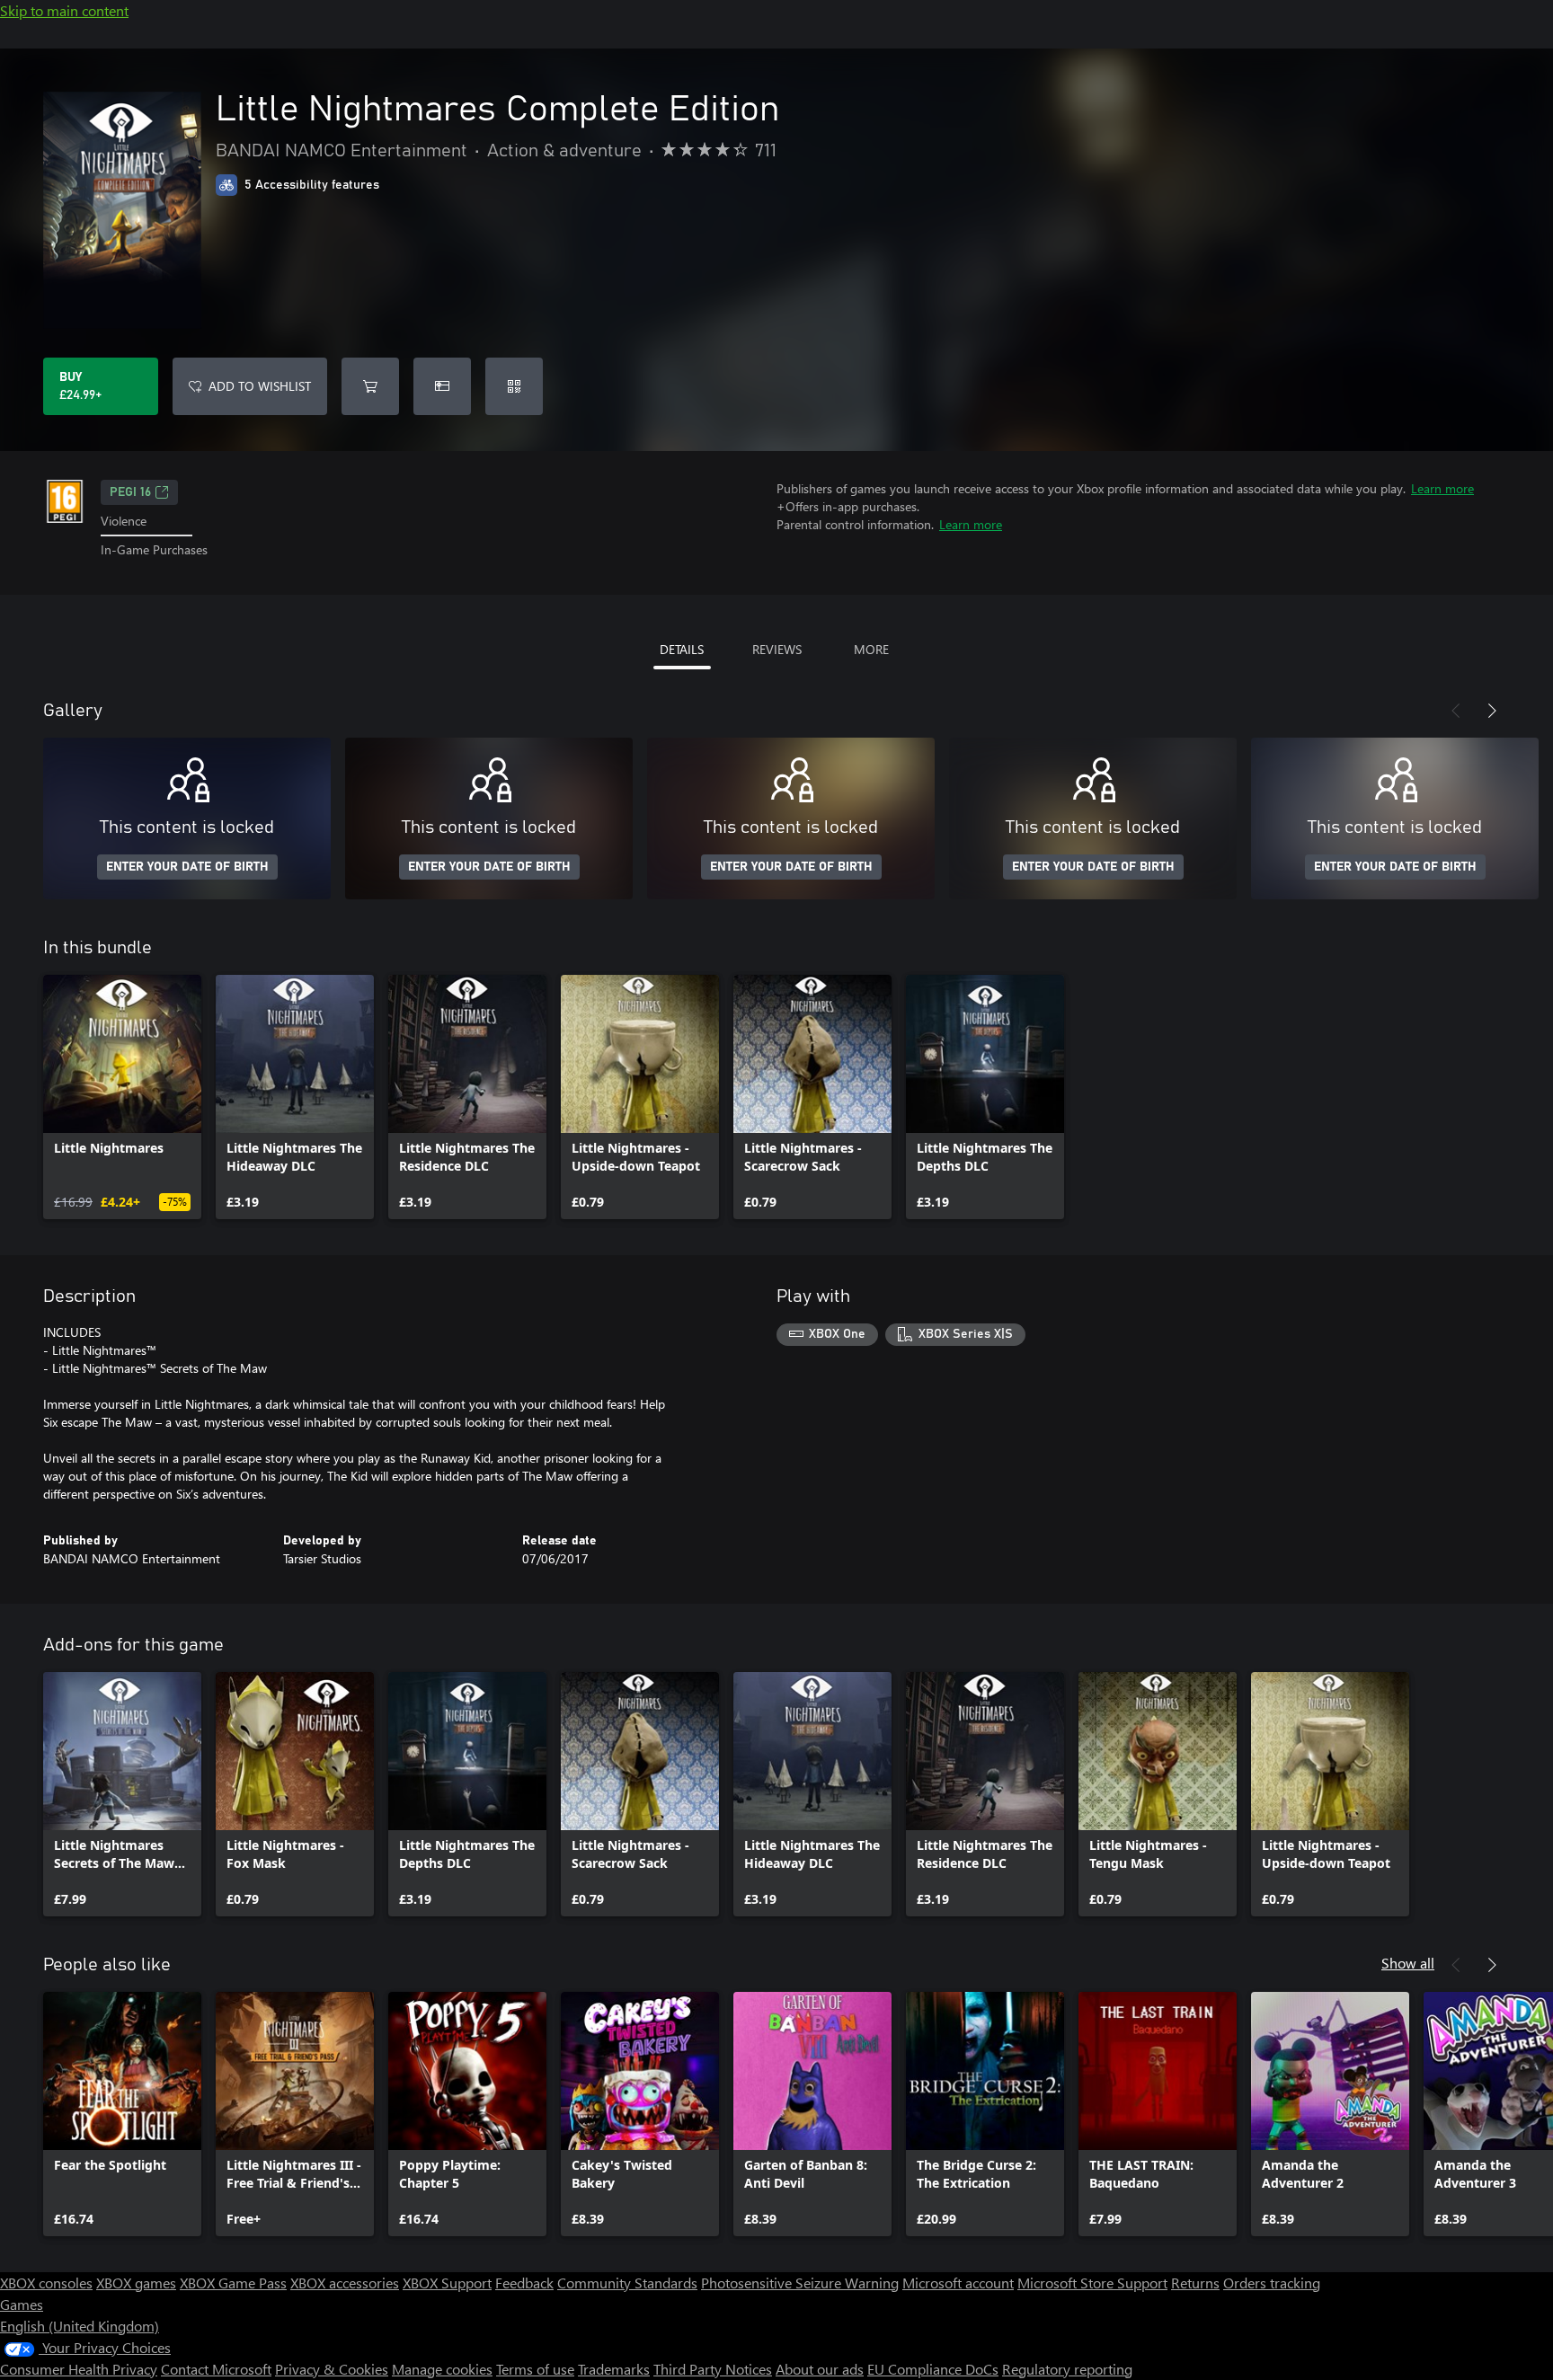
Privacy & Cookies (332, 2369)
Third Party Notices (713, 2369)
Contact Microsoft (216, 2369)
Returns (1195, 2283)
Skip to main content (64, 10)
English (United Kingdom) (80, 2326)
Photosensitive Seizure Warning (800, 2283)
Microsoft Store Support (1092, 2283)
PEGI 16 (130, 492)
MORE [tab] (871, 649)
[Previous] (1456, 711)
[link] (122, 1097)
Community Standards (627, 2283)
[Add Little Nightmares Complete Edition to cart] (370, 386)
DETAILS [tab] (682, 649)
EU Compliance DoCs (933, 2369)
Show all (1408, 1963)
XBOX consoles (46, 2283)
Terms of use (535, 2369)
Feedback (524, 2283)
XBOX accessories (345, 2283)
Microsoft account (958, 2283)
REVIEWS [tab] (777, 649)
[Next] (1492, 711)
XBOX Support (447, 2283)
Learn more (1442, 488)
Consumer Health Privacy (79, 2369)
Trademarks (614, 2369)
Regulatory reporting (1067, 2369)
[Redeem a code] (514, 386)
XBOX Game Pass (233, 2283)
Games (22, 2304)
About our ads (820, 2369)
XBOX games (136, 2283)
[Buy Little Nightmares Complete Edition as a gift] (442, 386)
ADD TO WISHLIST (260, 386)
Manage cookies (442, 2369)
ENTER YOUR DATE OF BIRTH (187, 867)
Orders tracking (1272, 2283)
